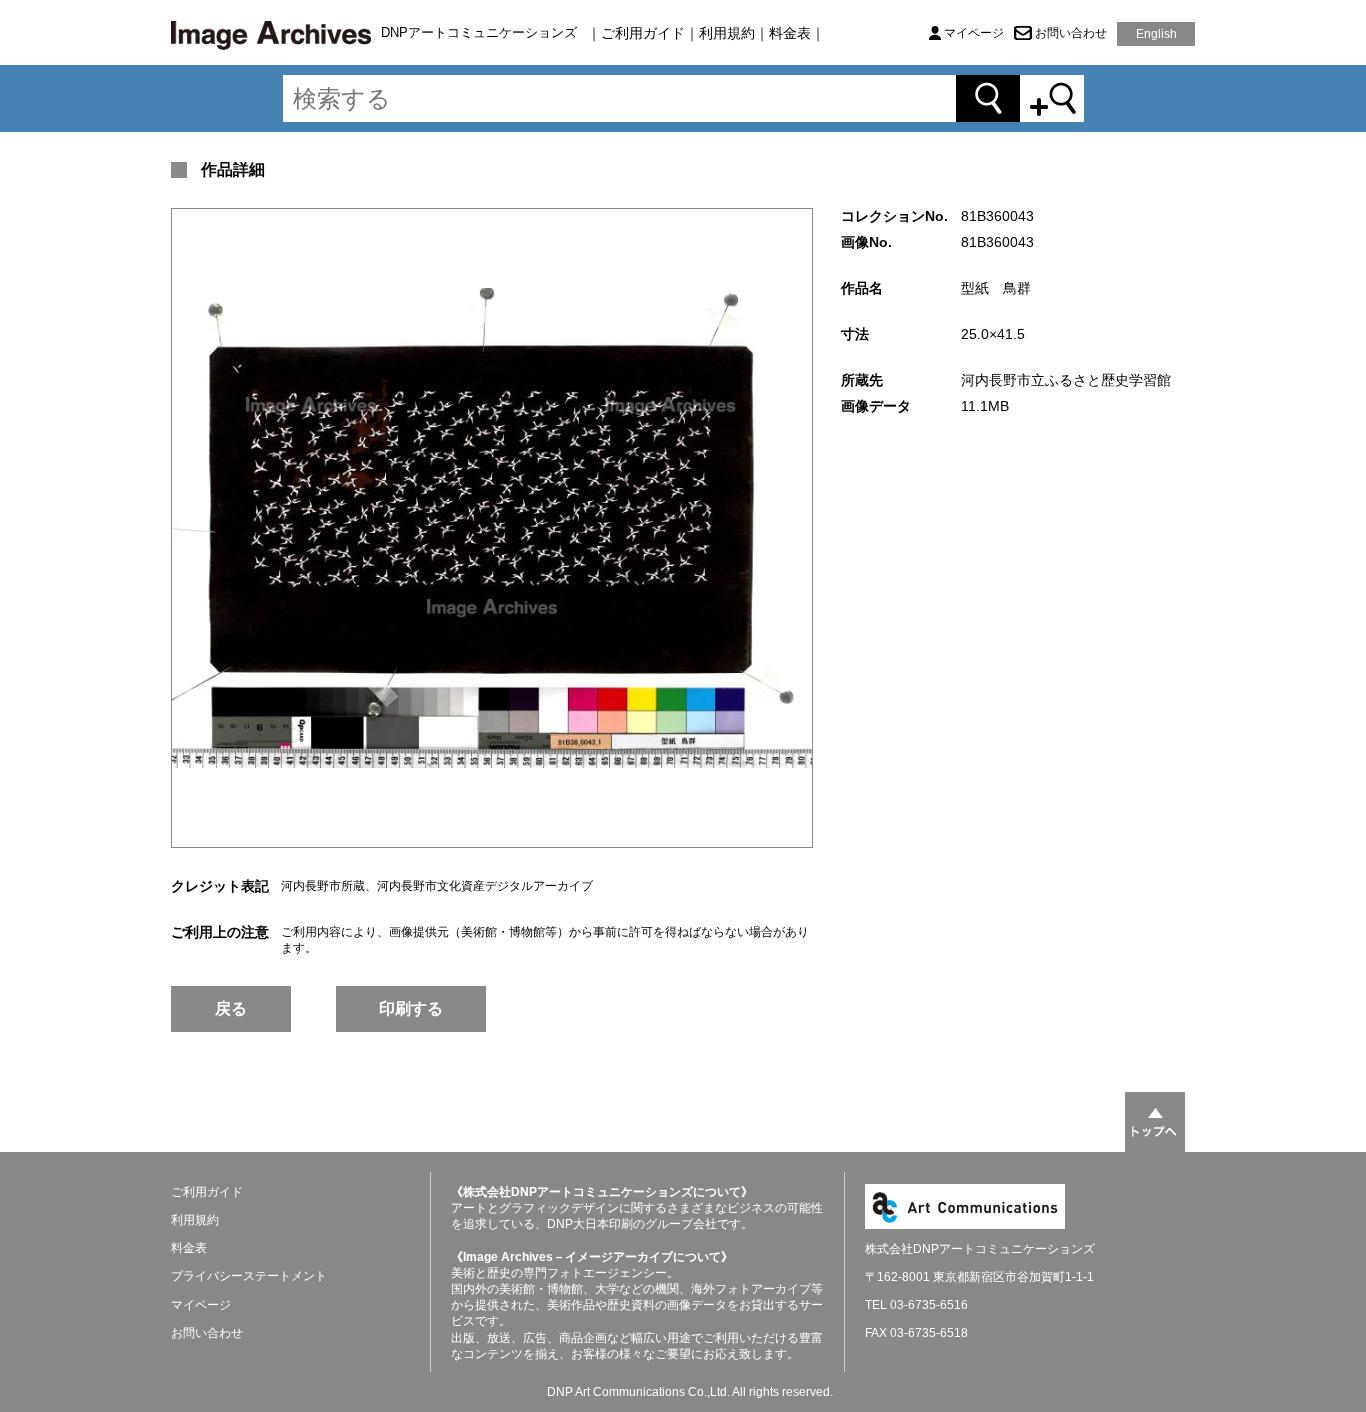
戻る (231, 1008)
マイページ (974, 33)
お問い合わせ (1071, 33)
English (1156, 34)
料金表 (790, 33)
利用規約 (727, 33)
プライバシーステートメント (249, 1276)
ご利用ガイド (643, 33)
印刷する (411, 1008)
